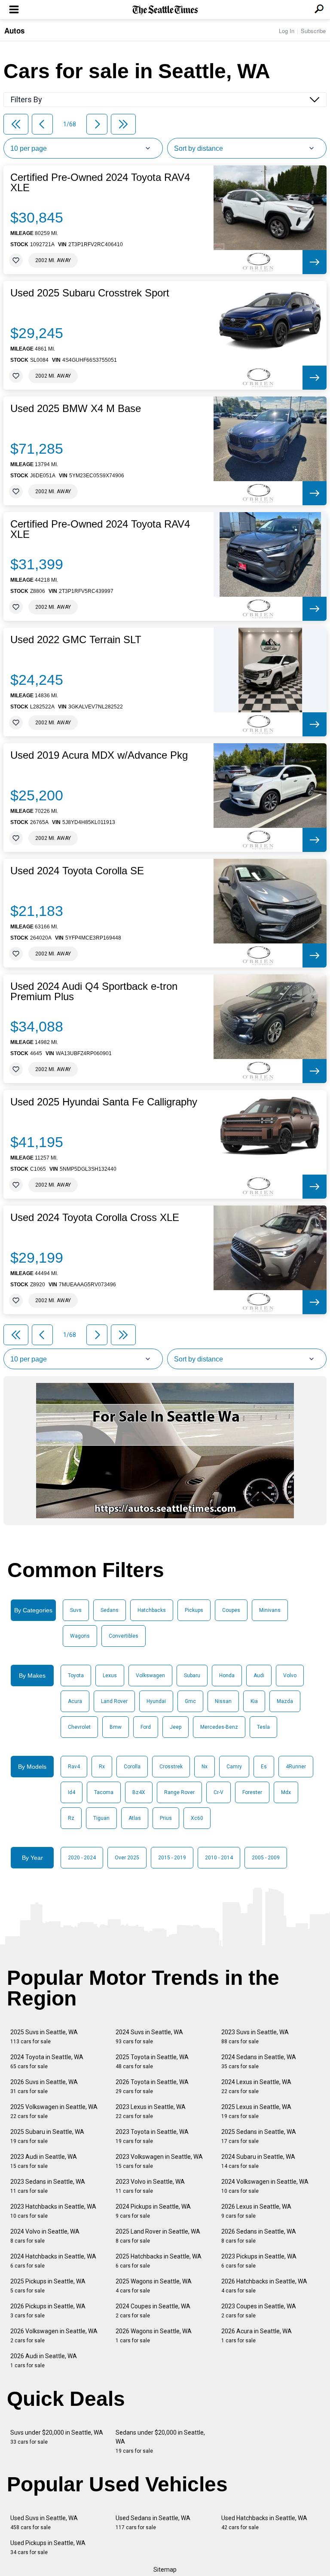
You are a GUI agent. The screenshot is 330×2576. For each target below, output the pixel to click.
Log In (287, 31)
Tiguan (101, 1818)
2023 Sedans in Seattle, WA (48, 2186)
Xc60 (197, 1818)
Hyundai (156, 1701)
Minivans (270, 1610)
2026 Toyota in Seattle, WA (152, 2086)
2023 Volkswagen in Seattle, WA (159, 2161)
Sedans (110, 1610)
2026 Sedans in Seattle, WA (259, 2236)
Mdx (286, 1792)
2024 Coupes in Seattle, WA (153, 2311)
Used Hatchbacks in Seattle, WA (264, 2523)
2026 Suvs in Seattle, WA (44, 2086)
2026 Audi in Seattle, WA (44, 2361)
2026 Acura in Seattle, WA (257, 2336)
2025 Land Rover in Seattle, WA (158, 2236)
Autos (14, 31)
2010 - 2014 (219, 1858)
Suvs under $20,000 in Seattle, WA (57, 2437)
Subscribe (313, 31)
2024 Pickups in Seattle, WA (153, 2211)
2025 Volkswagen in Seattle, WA (54, 2111)
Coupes (231, 1610)
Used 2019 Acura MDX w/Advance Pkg (99, 755)
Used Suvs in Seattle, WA (44, 2523)
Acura (75, 1701)
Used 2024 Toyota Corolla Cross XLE (95, 1218)
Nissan (223, 1701)
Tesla (263, 1727)
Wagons (80, 1636)
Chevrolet (79, 1727)
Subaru (192, 1676)
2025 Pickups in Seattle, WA (48, 2286)
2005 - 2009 (266, 1858)
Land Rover (114, 1701)
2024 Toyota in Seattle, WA (47, 2062)
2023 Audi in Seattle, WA (44, 2161)
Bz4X (139, 1792)
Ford (146, 1727)
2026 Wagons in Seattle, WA (154, 2336)
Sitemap (165, 2570)
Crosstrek (171, 1767)
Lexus (110, 1676)
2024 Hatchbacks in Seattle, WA (53, 2261)
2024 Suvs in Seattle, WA (149, 2037)
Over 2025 (127, 1858)
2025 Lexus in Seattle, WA (256, 2111)
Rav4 (74, 1767)
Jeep (176, 1727)
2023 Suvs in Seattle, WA (255, 2037)
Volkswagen (150, 1676)
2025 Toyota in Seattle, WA (152, 2062)
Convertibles (124, 1636)
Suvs (76, 1610)
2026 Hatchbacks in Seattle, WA (264, 2286)
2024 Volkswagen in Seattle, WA (265, 2186)
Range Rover (179, 1792)
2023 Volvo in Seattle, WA (150, 2186)
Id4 (72, 1792)
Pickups (194, 1610)
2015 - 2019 (172, 1858)
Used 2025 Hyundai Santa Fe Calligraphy (104, 1102)
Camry (234, 1767)
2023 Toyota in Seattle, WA (152, 2136)
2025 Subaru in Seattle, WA (47, 2136)
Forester (252, 1792)
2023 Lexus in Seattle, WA (151, 2111)
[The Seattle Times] (165, 10)
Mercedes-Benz (219, 1727)
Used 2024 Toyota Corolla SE (77, 871)
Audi (259, 1676)
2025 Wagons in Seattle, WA (154, 2286)
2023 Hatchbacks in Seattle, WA (53, 2211)
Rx (102, 1767)
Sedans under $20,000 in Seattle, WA (160, 2442)
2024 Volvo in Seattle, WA (45, 2236)
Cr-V (218, 1792)
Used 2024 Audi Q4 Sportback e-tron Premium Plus (94, 992)
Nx (205, 1767)
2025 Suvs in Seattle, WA (44, 2037)
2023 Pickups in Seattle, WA (259, 2261)
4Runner (296, 1767)
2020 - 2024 (82, 1858)
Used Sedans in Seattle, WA (153, 2523)
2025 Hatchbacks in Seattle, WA (159, 2261)
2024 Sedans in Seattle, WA (259, 2062)
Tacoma (104, 1792)
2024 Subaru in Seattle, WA (258, 2161)
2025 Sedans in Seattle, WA (259, 2136)
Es (264, 1767)
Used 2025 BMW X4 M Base (76, 409)
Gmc (190, 1701)
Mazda (285, 1701)
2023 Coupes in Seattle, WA (259, 2311)
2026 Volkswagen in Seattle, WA (54, 2336)
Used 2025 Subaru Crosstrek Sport (90, 293)
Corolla (132, 1767)
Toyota (76, 1676)
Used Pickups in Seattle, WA (48, 2547)
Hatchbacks (152, 1610)
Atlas (135, 1818)
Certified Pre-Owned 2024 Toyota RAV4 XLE (100, 183)
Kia (254, 1701)
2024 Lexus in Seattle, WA (256, 2086)
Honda (227, 1676)
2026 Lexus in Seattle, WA (256, 2211)
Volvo (290, 1676)
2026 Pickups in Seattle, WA (48, 2311)
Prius (166, 1818)
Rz (71, 1818)
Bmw (116, 1727)
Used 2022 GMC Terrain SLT (76, 640)
